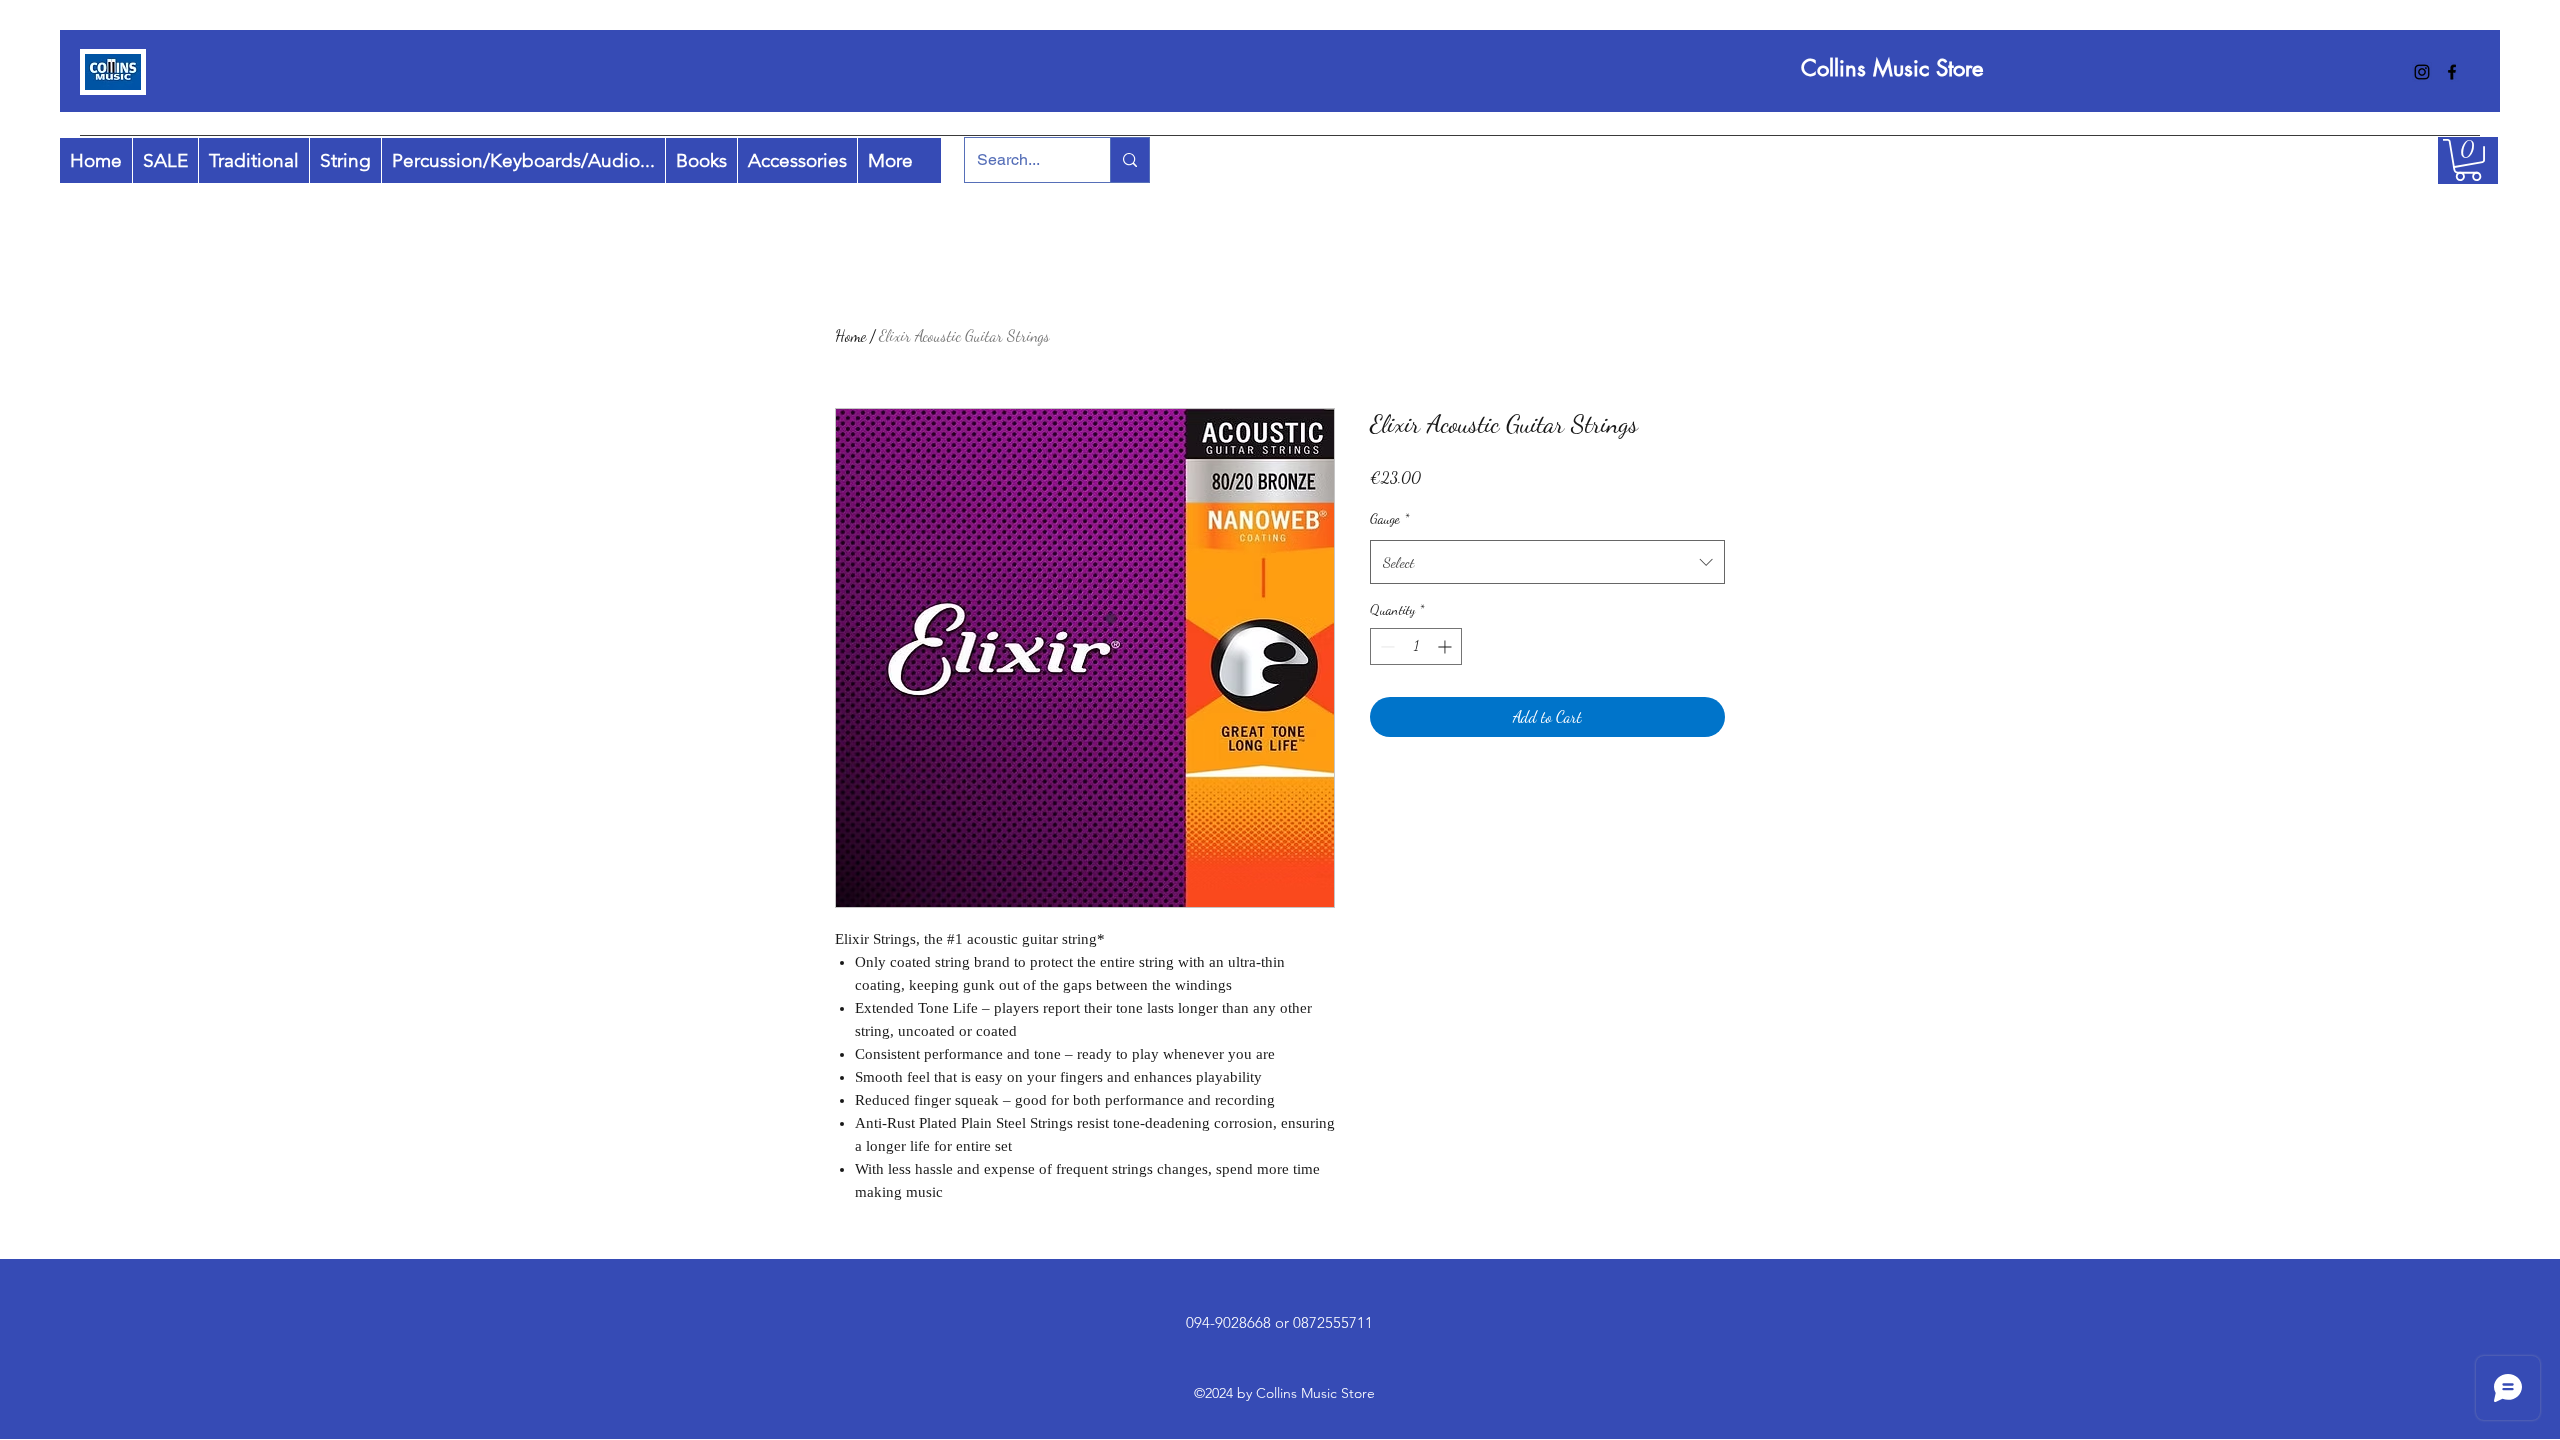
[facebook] (2452, 72)
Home (850, 335)
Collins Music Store (1892, 68)
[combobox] (1547, 562)
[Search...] (1129, 160)
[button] (2468, 160)
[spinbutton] (1416, 646)
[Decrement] (1385, 646)
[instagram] (2422, 72)
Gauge (1389, 518)
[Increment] (1446, 646)
